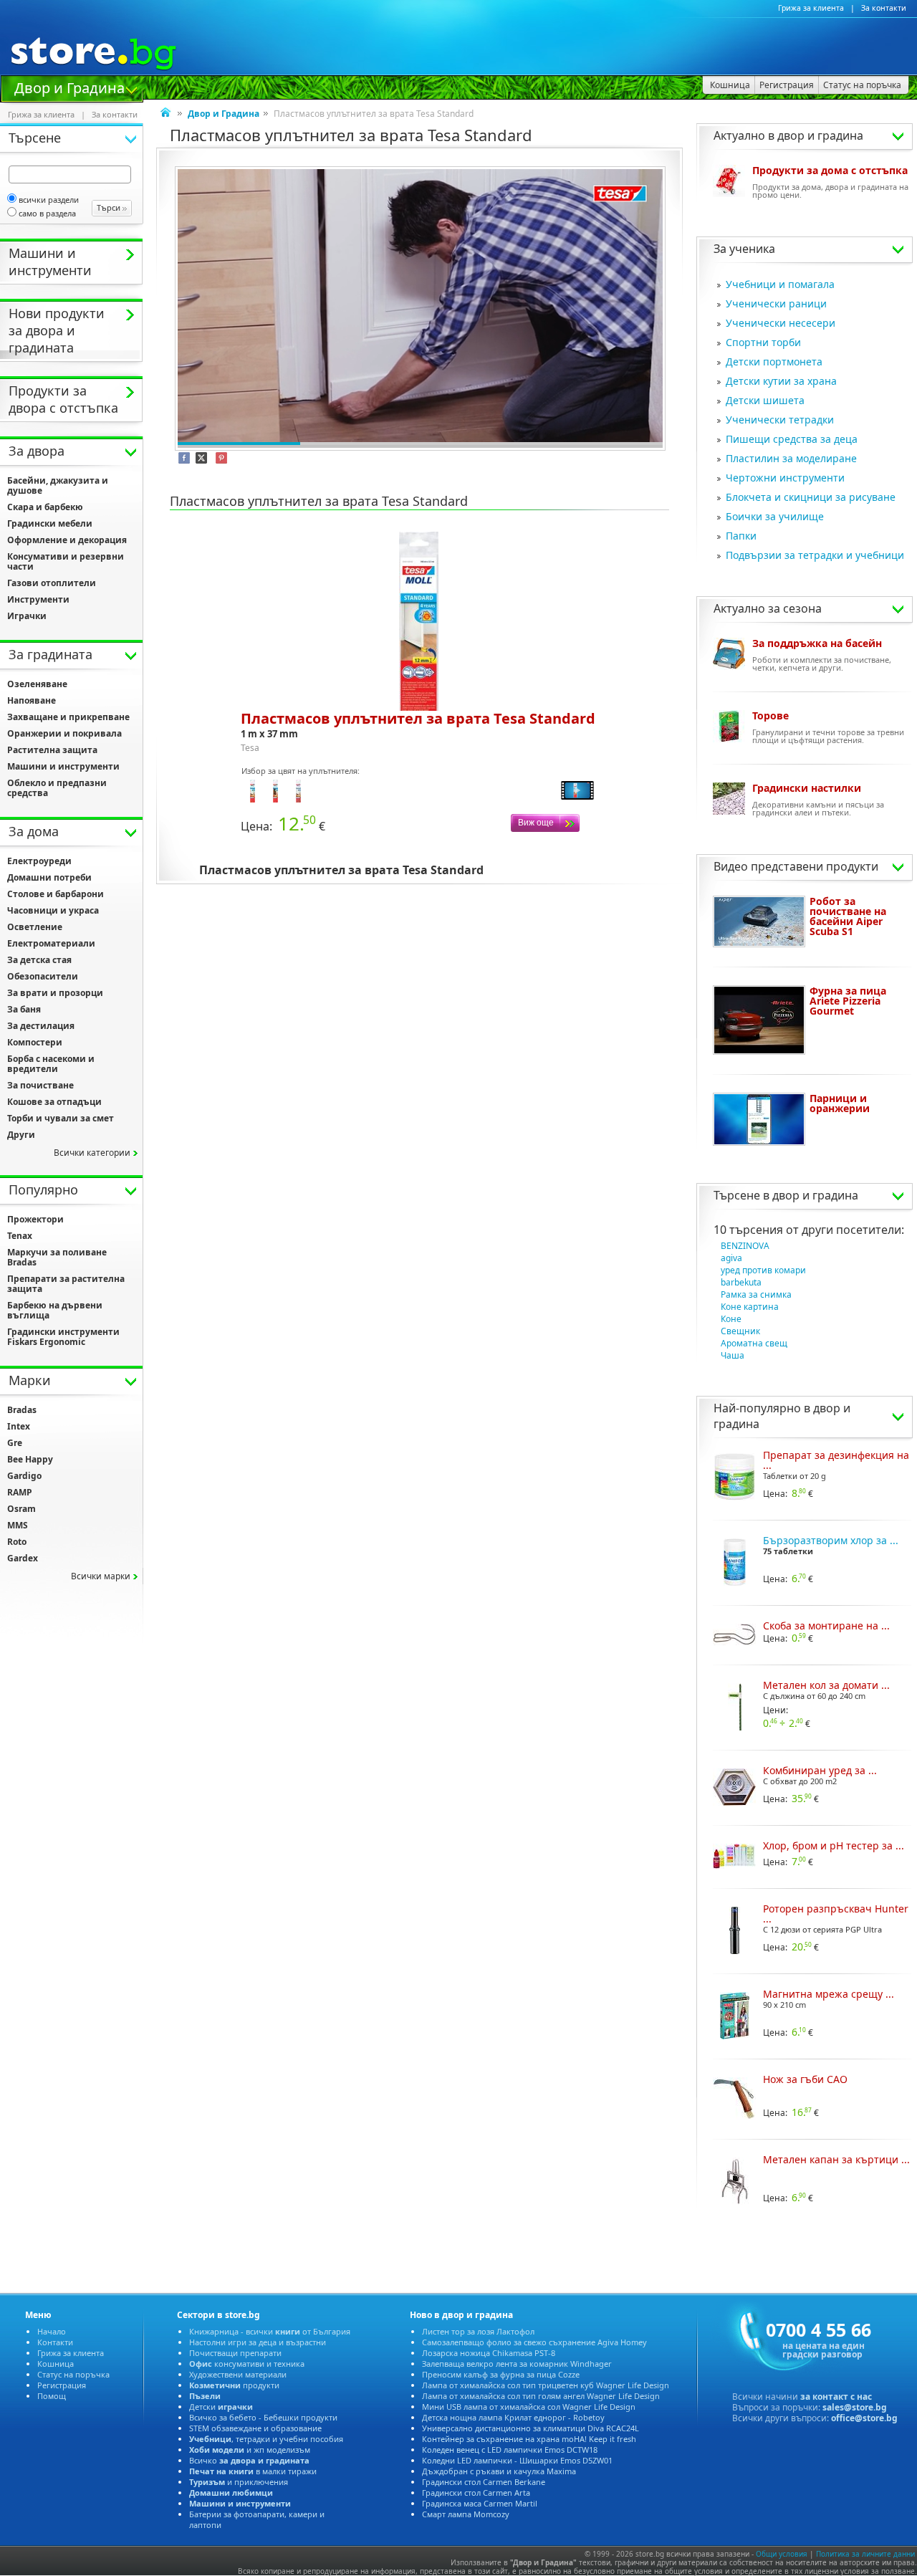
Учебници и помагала (780, 284)
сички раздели (49, 200)
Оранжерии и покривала (64, 733)
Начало (52, 2331)
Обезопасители (43, 976)
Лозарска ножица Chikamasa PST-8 (489, 2353)
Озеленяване (37, 684)
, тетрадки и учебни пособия (266, 2439)
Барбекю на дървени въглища (55, 1310)
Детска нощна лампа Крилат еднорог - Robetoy (513, 2417)
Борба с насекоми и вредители (51, 1064)
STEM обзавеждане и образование (255, 2428)
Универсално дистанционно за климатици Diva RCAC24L (530, 2428)
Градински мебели (50, 523)
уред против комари (763, 1270)
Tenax (20, 1236)
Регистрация (62, 2385)
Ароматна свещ (754, 1343)
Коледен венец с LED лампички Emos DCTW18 (510, 2450)
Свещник (740, 1331)
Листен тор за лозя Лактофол (478, 2331)
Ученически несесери (781, 323)
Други (21, 1135)
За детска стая (39, 960)
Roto (17, 1542)
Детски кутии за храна (781, 381)
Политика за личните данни (865, 2554)
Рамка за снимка (756, 1294)
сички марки (101, 1576)
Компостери (35, 1042)
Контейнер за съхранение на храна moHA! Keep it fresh (529, 2439)
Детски (221, 2407)
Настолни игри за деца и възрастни (258, 2342)
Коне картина (750, 1307)
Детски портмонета (774, 361)
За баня (24, 1009)
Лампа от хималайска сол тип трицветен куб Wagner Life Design (546, 2385)
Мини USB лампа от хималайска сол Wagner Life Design (529, 2407)
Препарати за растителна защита (66, 1284)
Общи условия (782, 2554)
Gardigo (24, 1476)
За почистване (40, 1085)
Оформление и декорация (67, 540)
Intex (19, 1426)
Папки (741, 536)
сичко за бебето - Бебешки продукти (263, 2417)
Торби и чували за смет (61, 1118)
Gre (15, 1443)
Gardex (23, 1558)
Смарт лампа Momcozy (466, 2514)
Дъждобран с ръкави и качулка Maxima (499, 2471)
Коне (731, 1319)
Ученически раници (776, 303)
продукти (234, 2385)
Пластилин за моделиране (791, 458)
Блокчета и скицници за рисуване (811, 497)
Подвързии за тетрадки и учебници (815, 555)
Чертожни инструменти (785, 478)
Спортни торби (763, 342)
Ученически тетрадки (780, 420)
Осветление (35, 927)
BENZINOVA (745, 1246)
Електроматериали (51, 943)
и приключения (239, 2482)
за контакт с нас (836, 2397)
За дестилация (41, 1026)
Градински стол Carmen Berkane (484, 2482)
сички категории (92, 1153)
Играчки (27, 616)
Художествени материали (238, 2374)
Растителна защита (52, 750)
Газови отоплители (52, 583)
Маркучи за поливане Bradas (57, 1257)
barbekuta (741, 1282)
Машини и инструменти (63, 766)
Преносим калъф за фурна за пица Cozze (501, 2374)
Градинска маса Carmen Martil (480, 2503)
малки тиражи (253, 2471)
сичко (249, 2460)
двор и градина (815, 1195)
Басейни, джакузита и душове (58, 485)
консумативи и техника (247, 2364)
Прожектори (35, 1219)
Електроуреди (39, 861)
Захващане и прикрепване (68, 717)
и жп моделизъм (250, 2450)
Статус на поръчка (73, 2374)
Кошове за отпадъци (54, 1102)
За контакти (884, 8)
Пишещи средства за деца (792, 439)
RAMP (20, 1492)
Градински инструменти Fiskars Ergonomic (63, 1337)
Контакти (55, 2342)
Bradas (22, 1410)
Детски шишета (765, 400)
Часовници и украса (53, 910)
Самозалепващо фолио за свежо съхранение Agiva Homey (534, 2342)
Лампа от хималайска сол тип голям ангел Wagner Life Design (541, 2396)
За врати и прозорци (55, 993)
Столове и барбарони (56, 894)
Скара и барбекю (45, 507)
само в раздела (47, 213)
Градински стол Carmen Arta (476, 2493)
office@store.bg (864, 2418)
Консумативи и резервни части (66, 561)
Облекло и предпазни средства (57, 788)
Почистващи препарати (235, 2353)
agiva (731, 1258)
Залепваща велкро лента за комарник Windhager (517, 2364)
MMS (18, 1525)
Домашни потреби (49, 877)
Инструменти (38, 599)
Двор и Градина (69, 87)
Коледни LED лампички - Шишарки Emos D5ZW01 (517, 2460)
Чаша (733, 1355)
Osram (21, 1509)
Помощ (52, 2396)
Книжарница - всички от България (270, 2331)
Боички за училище (775, 516)
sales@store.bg (855, 2407)
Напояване (32, 700)
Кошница (56, 2364)
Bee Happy (30, 1459)
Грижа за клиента (811, 8)
